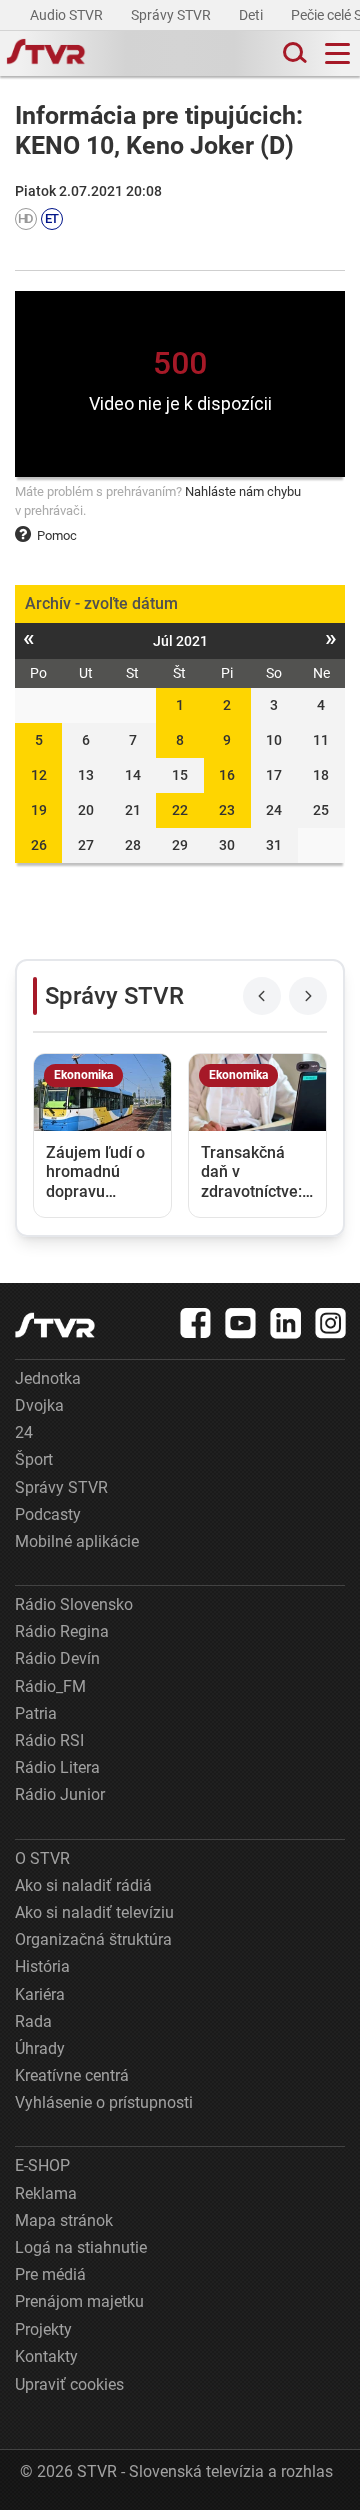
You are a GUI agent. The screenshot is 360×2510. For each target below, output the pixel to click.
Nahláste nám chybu (243, 491)
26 (39, 845)
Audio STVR (68, 15)
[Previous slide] (262, 996)
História (42, 1966)
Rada (33, 2021)
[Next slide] (308, 996)
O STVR (42, 1858)
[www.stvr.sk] (55, 1325)
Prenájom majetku (79, 2301)
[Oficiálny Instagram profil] (331, 1323)
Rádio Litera (57, 1767)
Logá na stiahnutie (81, 2247)
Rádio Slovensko (74, 1604)
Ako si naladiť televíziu (94, 1912)
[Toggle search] (293, 53)
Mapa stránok (64, 2220)
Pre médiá (50, 2274)
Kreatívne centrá (72, 2075)
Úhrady (40, 2048)
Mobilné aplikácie (77, 1541)
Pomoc (57, 535)
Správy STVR (172, 15)
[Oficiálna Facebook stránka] (196, 1323)
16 (227, 775)
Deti (252, 15)
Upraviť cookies (69, 2384)
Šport (34, 1459)
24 (24, 1432)
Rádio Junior (60, 1794)
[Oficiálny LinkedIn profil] (286, 1323)
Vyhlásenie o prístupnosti (104, 2102)
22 (180, 810)
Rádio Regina (62, 1631)
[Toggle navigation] (337, 53)
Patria (36, 1713)
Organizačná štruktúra (93, 1939)
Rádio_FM (50, 1686)
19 (39, 810)
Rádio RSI (49, 1740)
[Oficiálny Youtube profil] (241, 1323)
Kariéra (40, 1994)
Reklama (46, 2193)
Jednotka (48, 1378)
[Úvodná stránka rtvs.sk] (46, 54)
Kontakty (46, 2356)
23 (227, 810)
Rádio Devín (57, 1658)
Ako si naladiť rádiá (83, 1885)
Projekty (43, 2329)
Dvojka (39, 1405)
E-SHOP (42, 2165)
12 (39, 775)
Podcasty (48, 1514)
